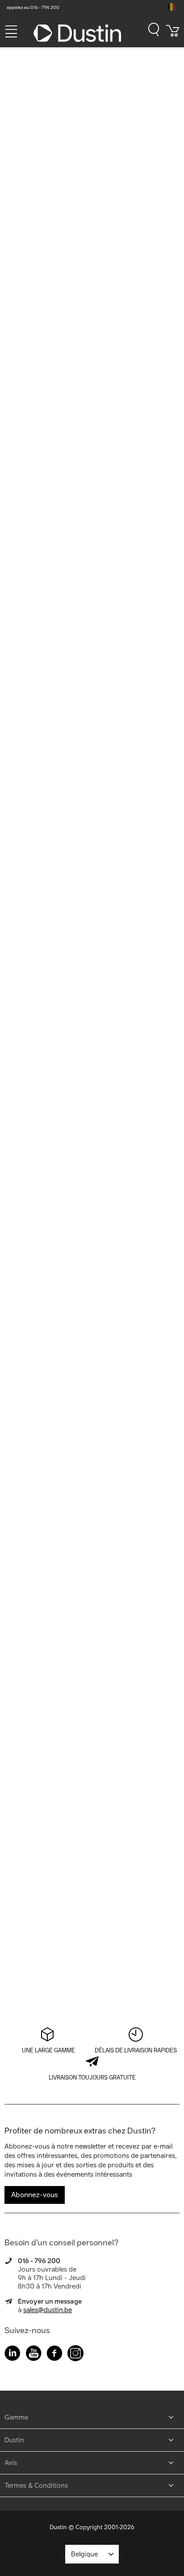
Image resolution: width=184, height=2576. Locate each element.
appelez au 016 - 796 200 (33, 7)
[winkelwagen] (173, 34)
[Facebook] (54, 2355)
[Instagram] (75, 2355)
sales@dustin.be (48, 2310)
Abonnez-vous (35, 2195)
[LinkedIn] (13, 2355)
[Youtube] (33, 2355)
